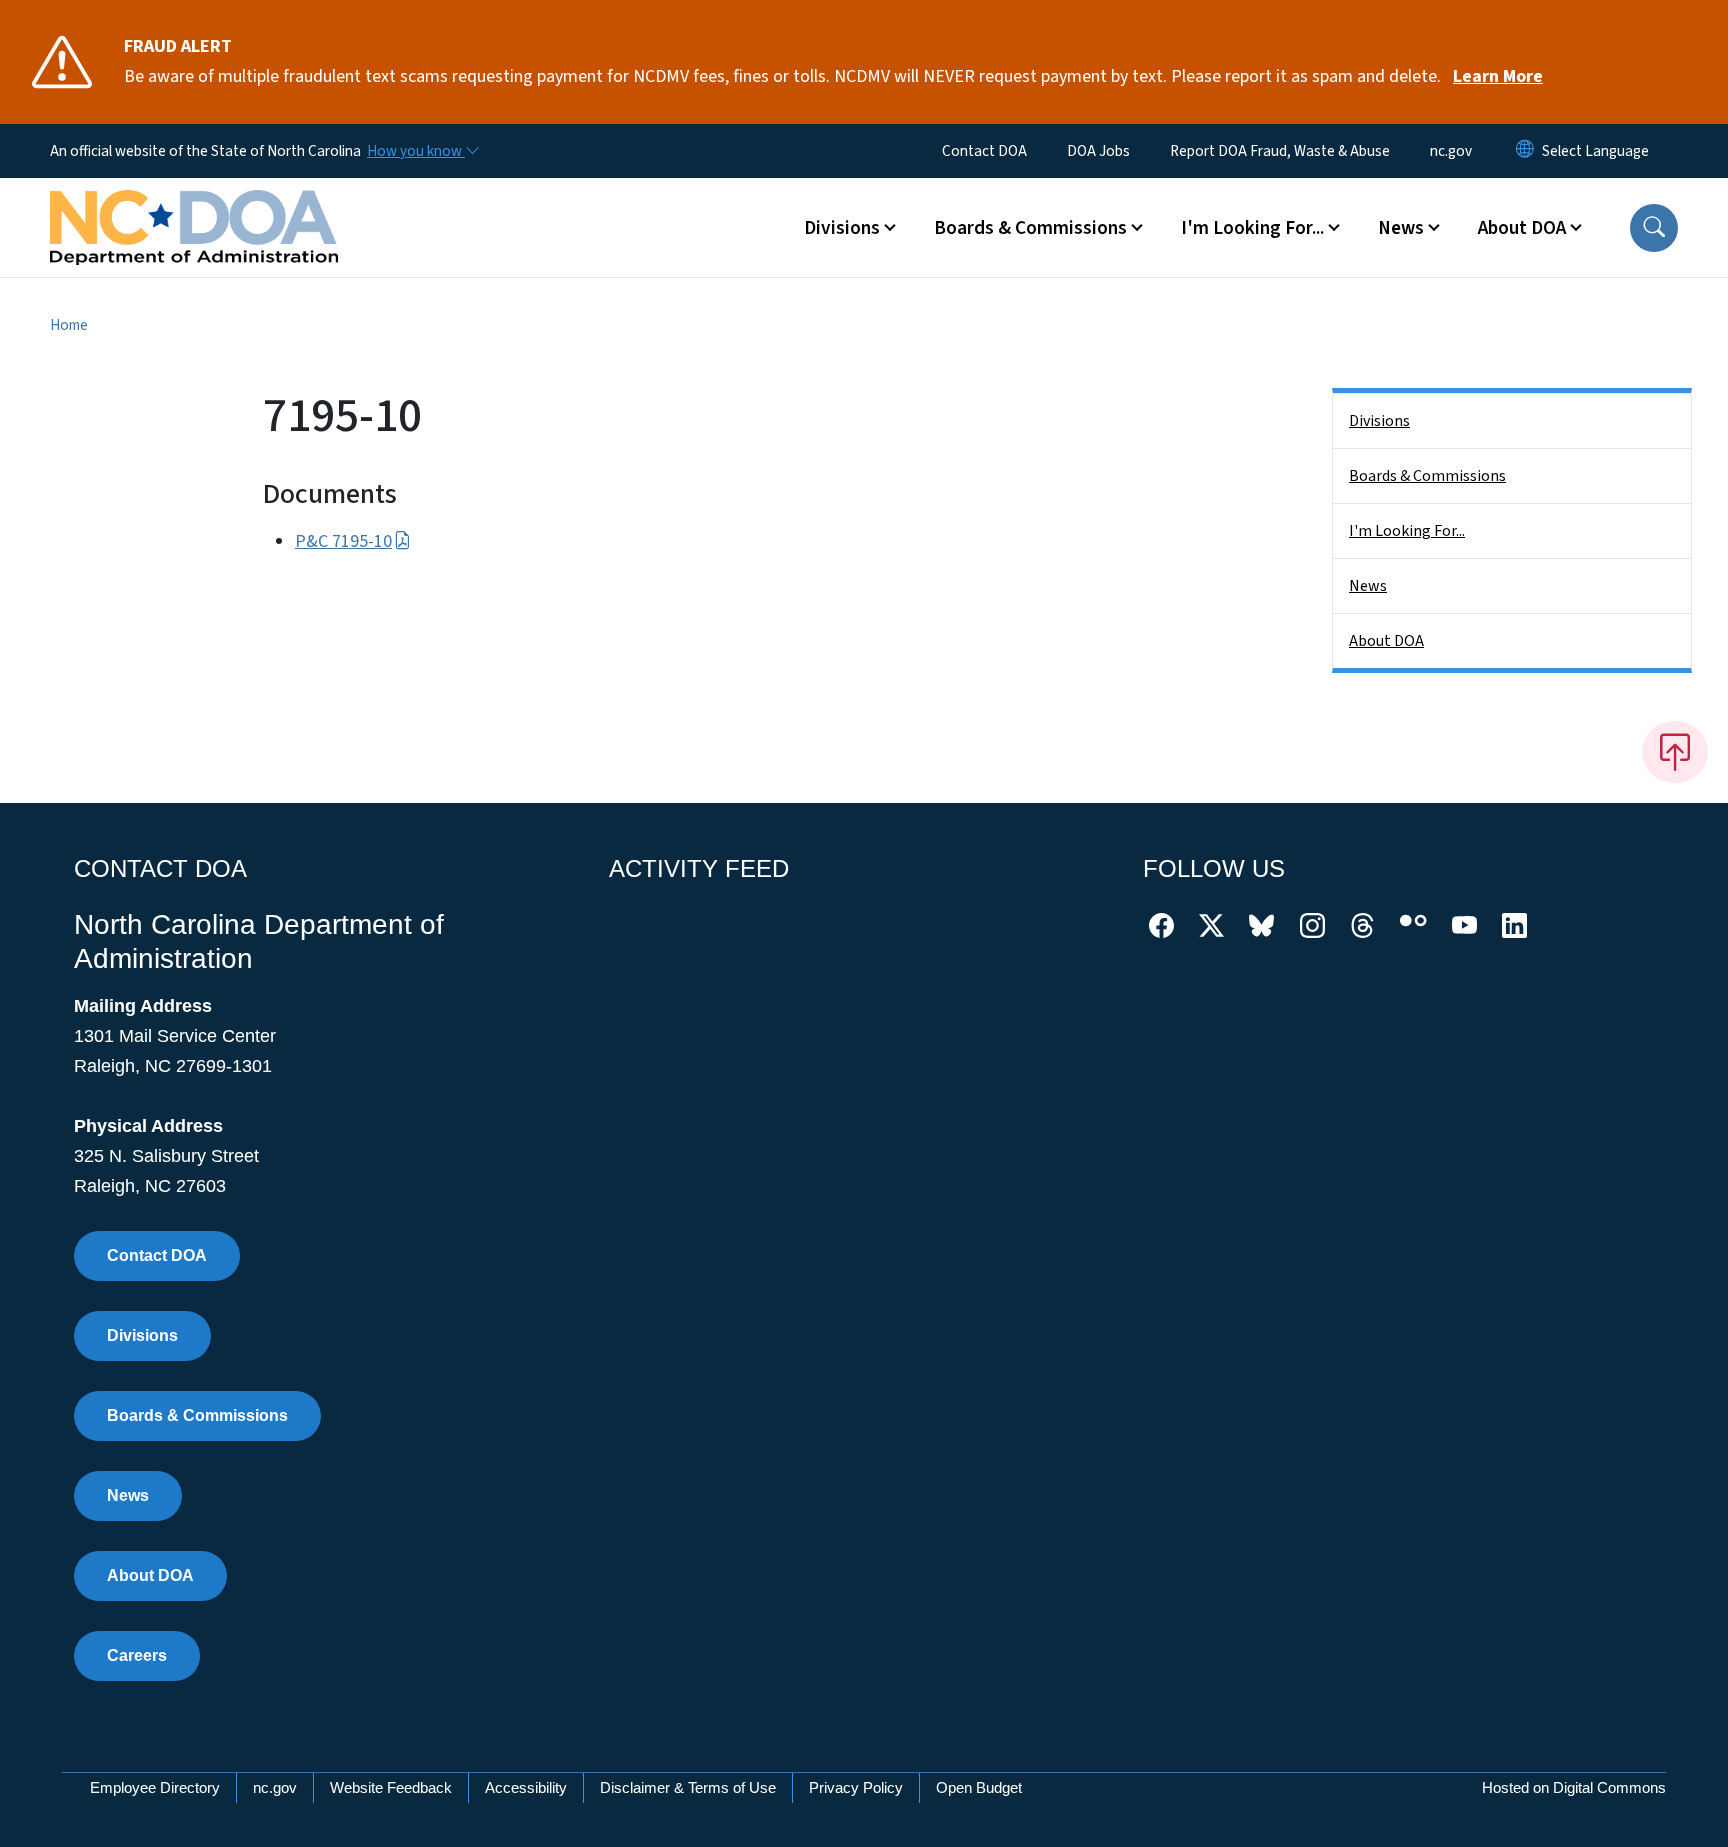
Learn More (1498, 76)
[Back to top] (1675, 752)
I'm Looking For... (1407, 531)
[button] (1654, 228)
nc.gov (1451, 151)
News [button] (1401, 228)
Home (69, 325)
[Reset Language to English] (1525, 151)
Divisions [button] (842, 228)
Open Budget (979, 1787)
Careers (137, 1655)
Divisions (1379, 421)
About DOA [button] (1522, 228)
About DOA (1386, 641)
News (1368, 586)
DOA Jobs (1098, 151)
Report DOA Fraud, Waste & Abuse (1280, 151)
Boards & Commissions (1427, 476)
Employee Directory (155, 1787)
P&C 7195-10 (343, 541)
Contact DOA (984, 151)
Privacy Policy (856, 1787)
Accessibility (526, 1787)
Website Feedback (391, 1787)
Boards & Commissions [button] (1030, 228)
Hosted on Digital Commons (1574, 1787)
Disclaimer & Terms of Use (688, 1787)
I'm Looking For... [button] (1252, 228)
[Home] (194, 205)
